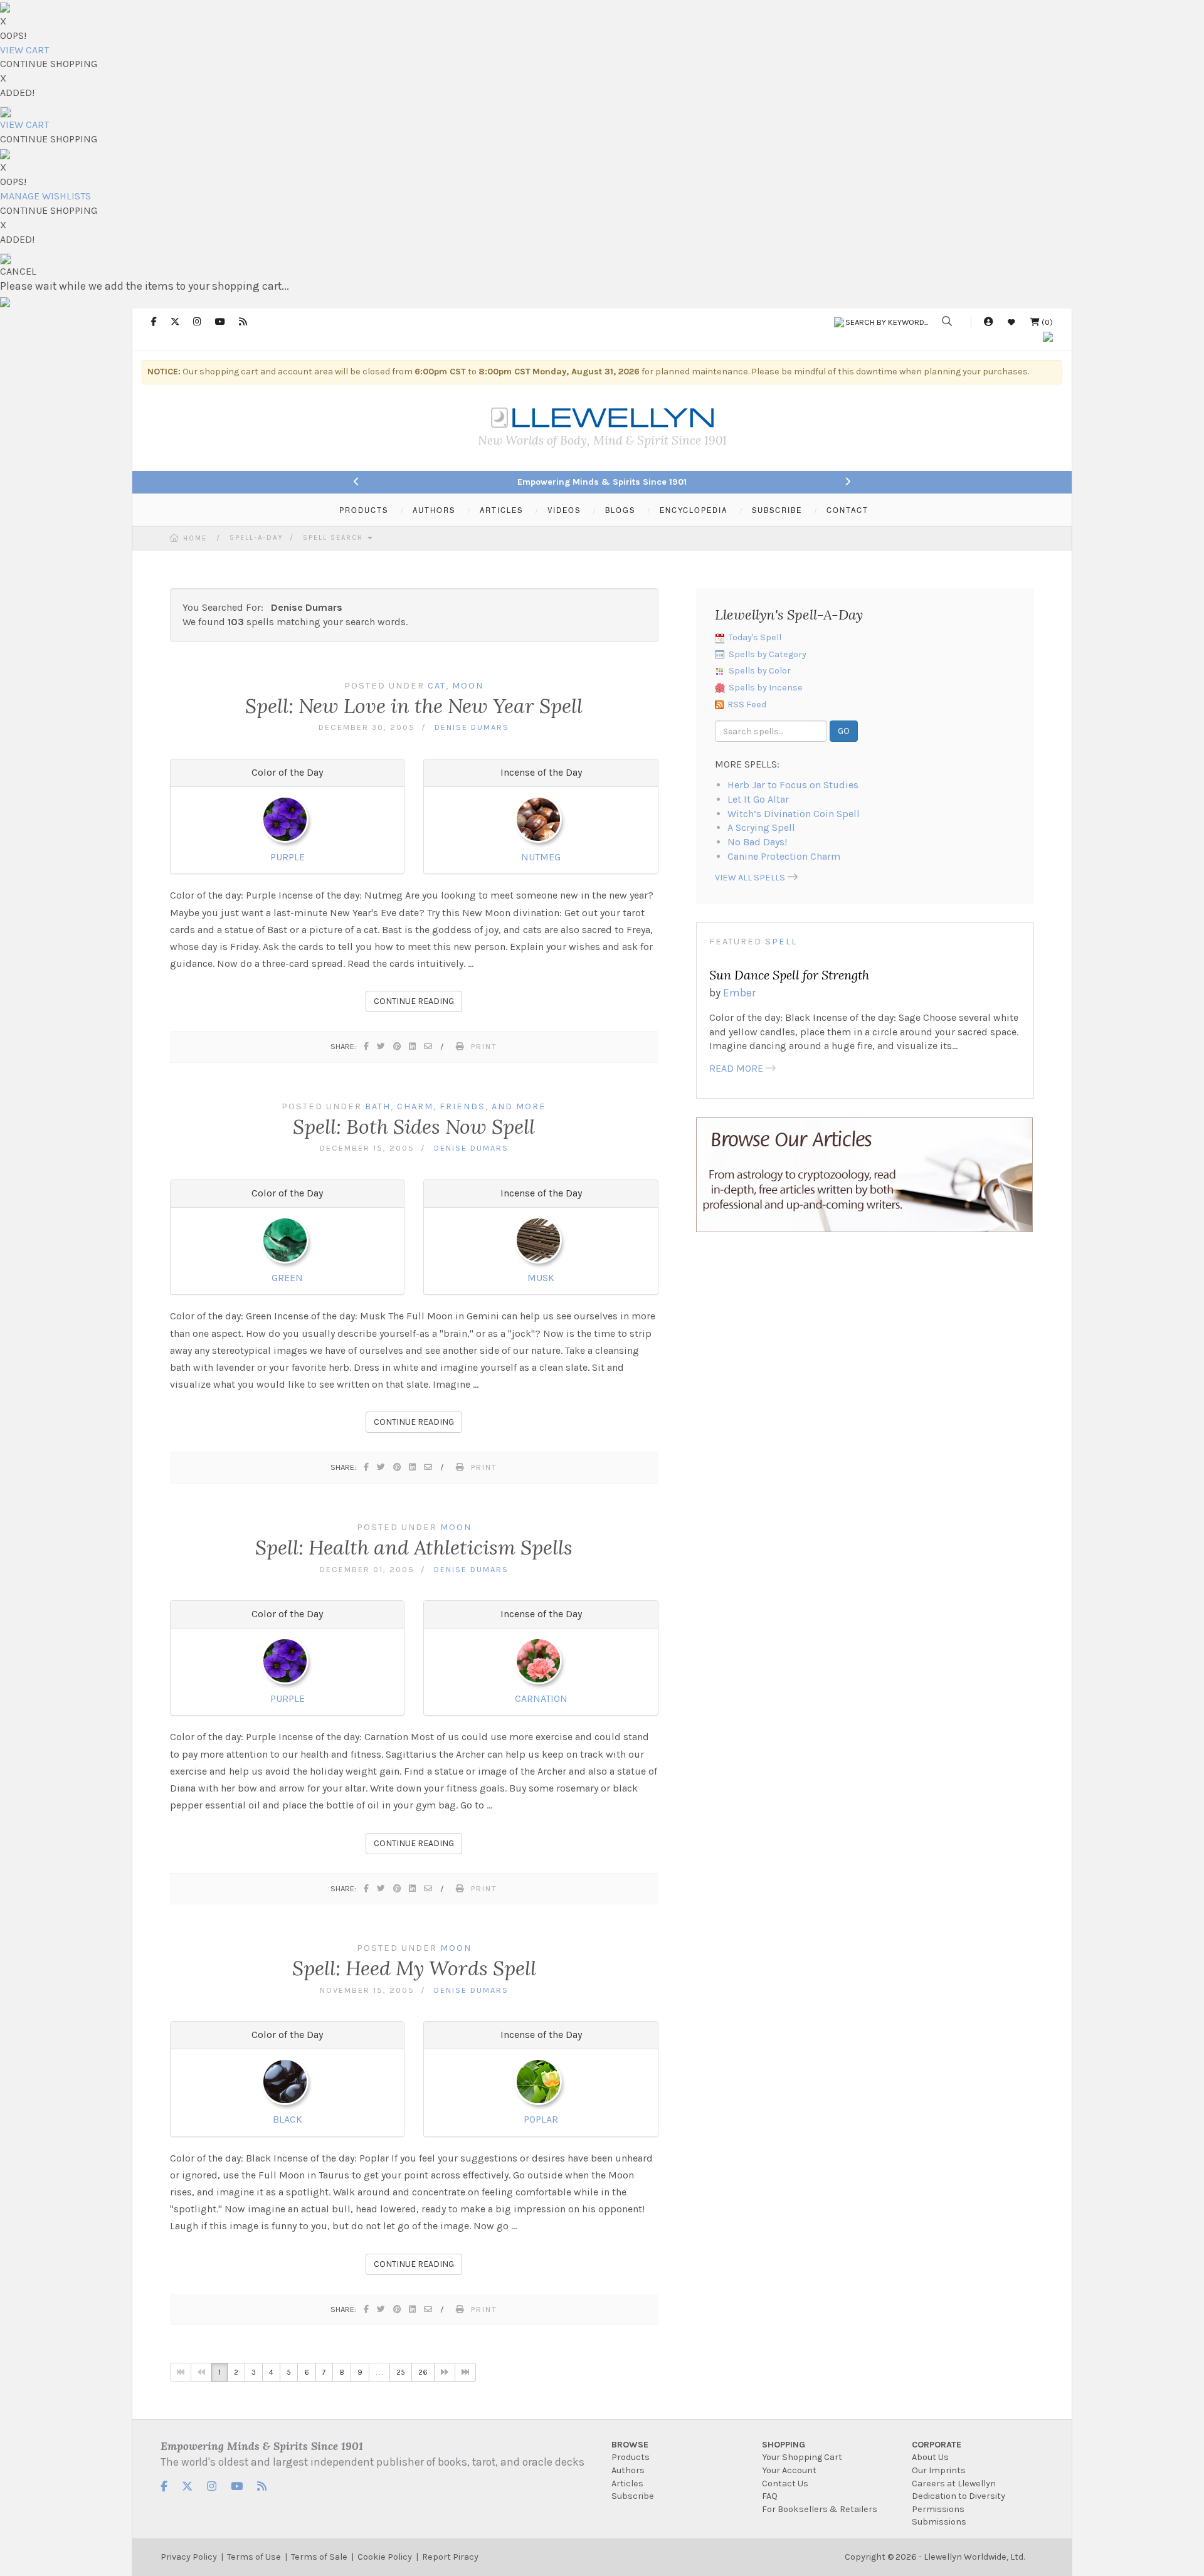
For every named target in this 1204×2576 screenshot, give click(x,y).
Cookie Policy (385, 2557)
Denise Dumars (472, 727)
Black (288, 2119)
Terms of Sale (319, 2557)
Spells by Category (768, 654)
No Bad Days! (757, 842)
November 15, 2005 (367, 1990)
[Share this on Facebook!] (367, 1046)
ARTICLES (501, 510)
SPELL (781, 942)
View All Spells (750, 878)
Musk (541, 1278)
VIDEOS (564, 510)
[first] (181, 2372)
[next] (445, 2372)
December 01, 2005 (367, 1569)
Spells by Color (760, 671)
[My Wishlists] (1011, 322)
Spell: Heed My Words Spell (414, 1968)
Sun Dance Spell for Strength (789, 975)
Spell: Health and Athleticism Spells (414, 1547)
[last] (465, 2372)
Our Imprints (939, 2470)
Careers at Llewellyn (954, 2484)
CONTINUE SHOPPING (49, 64)
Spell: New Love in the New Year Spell (414, 706)
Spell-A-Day (256, 538)
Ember (739, 993)
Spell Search (335, 538)
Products (631, 2457)
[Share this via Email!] (429, 1046)
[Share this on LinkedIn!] (413, 1046)
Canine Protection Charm (784, 856)
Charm (415, 1106)
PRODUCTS (364, 510)
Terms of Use (254, 2557)
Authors (628, 2470)
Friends (462, 1106)
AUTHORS (434, 510)
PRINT (484, 1046)
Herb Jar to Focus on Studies (793, 785)
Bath (378, 1106)
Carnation (541, 1698)
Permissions (938, 2509)
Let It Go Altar (758, 799)
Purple (288, 857)
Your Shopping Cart (802, 2457)
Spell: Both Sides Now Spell (414, 1127)
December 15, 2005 (367, 1148)
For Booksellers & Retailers (820, 2509)
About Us (930, 2457)
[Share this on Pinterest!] (398, 1046)
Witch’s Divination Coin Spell (794, 814)
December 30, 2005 (367, 727)
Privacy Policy (189, 2557)
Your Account (789, 2470)
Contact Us (785, 2484)
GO (844, 731)
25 (401, 2372)
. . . (379, 2372)
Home (195, 538)
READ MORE (736, 1068)
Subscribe (633, 2496)
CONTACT (848, 510)
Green (287, 1278)
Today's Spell (755, 637)
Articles (627, 2484)
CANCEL (18, 271)
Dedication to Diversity (958, 2496)
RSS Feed (747, 705)
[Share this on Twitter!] (382, 1046)
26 (423, 2372)
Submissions (939, 2522)
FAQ (770, 2496)
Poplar (541, 2119)
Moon (468, 686)
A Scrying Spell (761, 827)
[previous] (201, 2372)
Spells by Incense (766, 688)
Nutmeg (541, 857)
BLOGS (620, 510)
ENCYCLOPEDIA (694, 510)
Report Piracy (450, 2557)
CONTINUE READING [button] (414, 1001)
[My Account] (988, 322)
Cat (437, 686)
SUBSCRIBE (777, 510)
